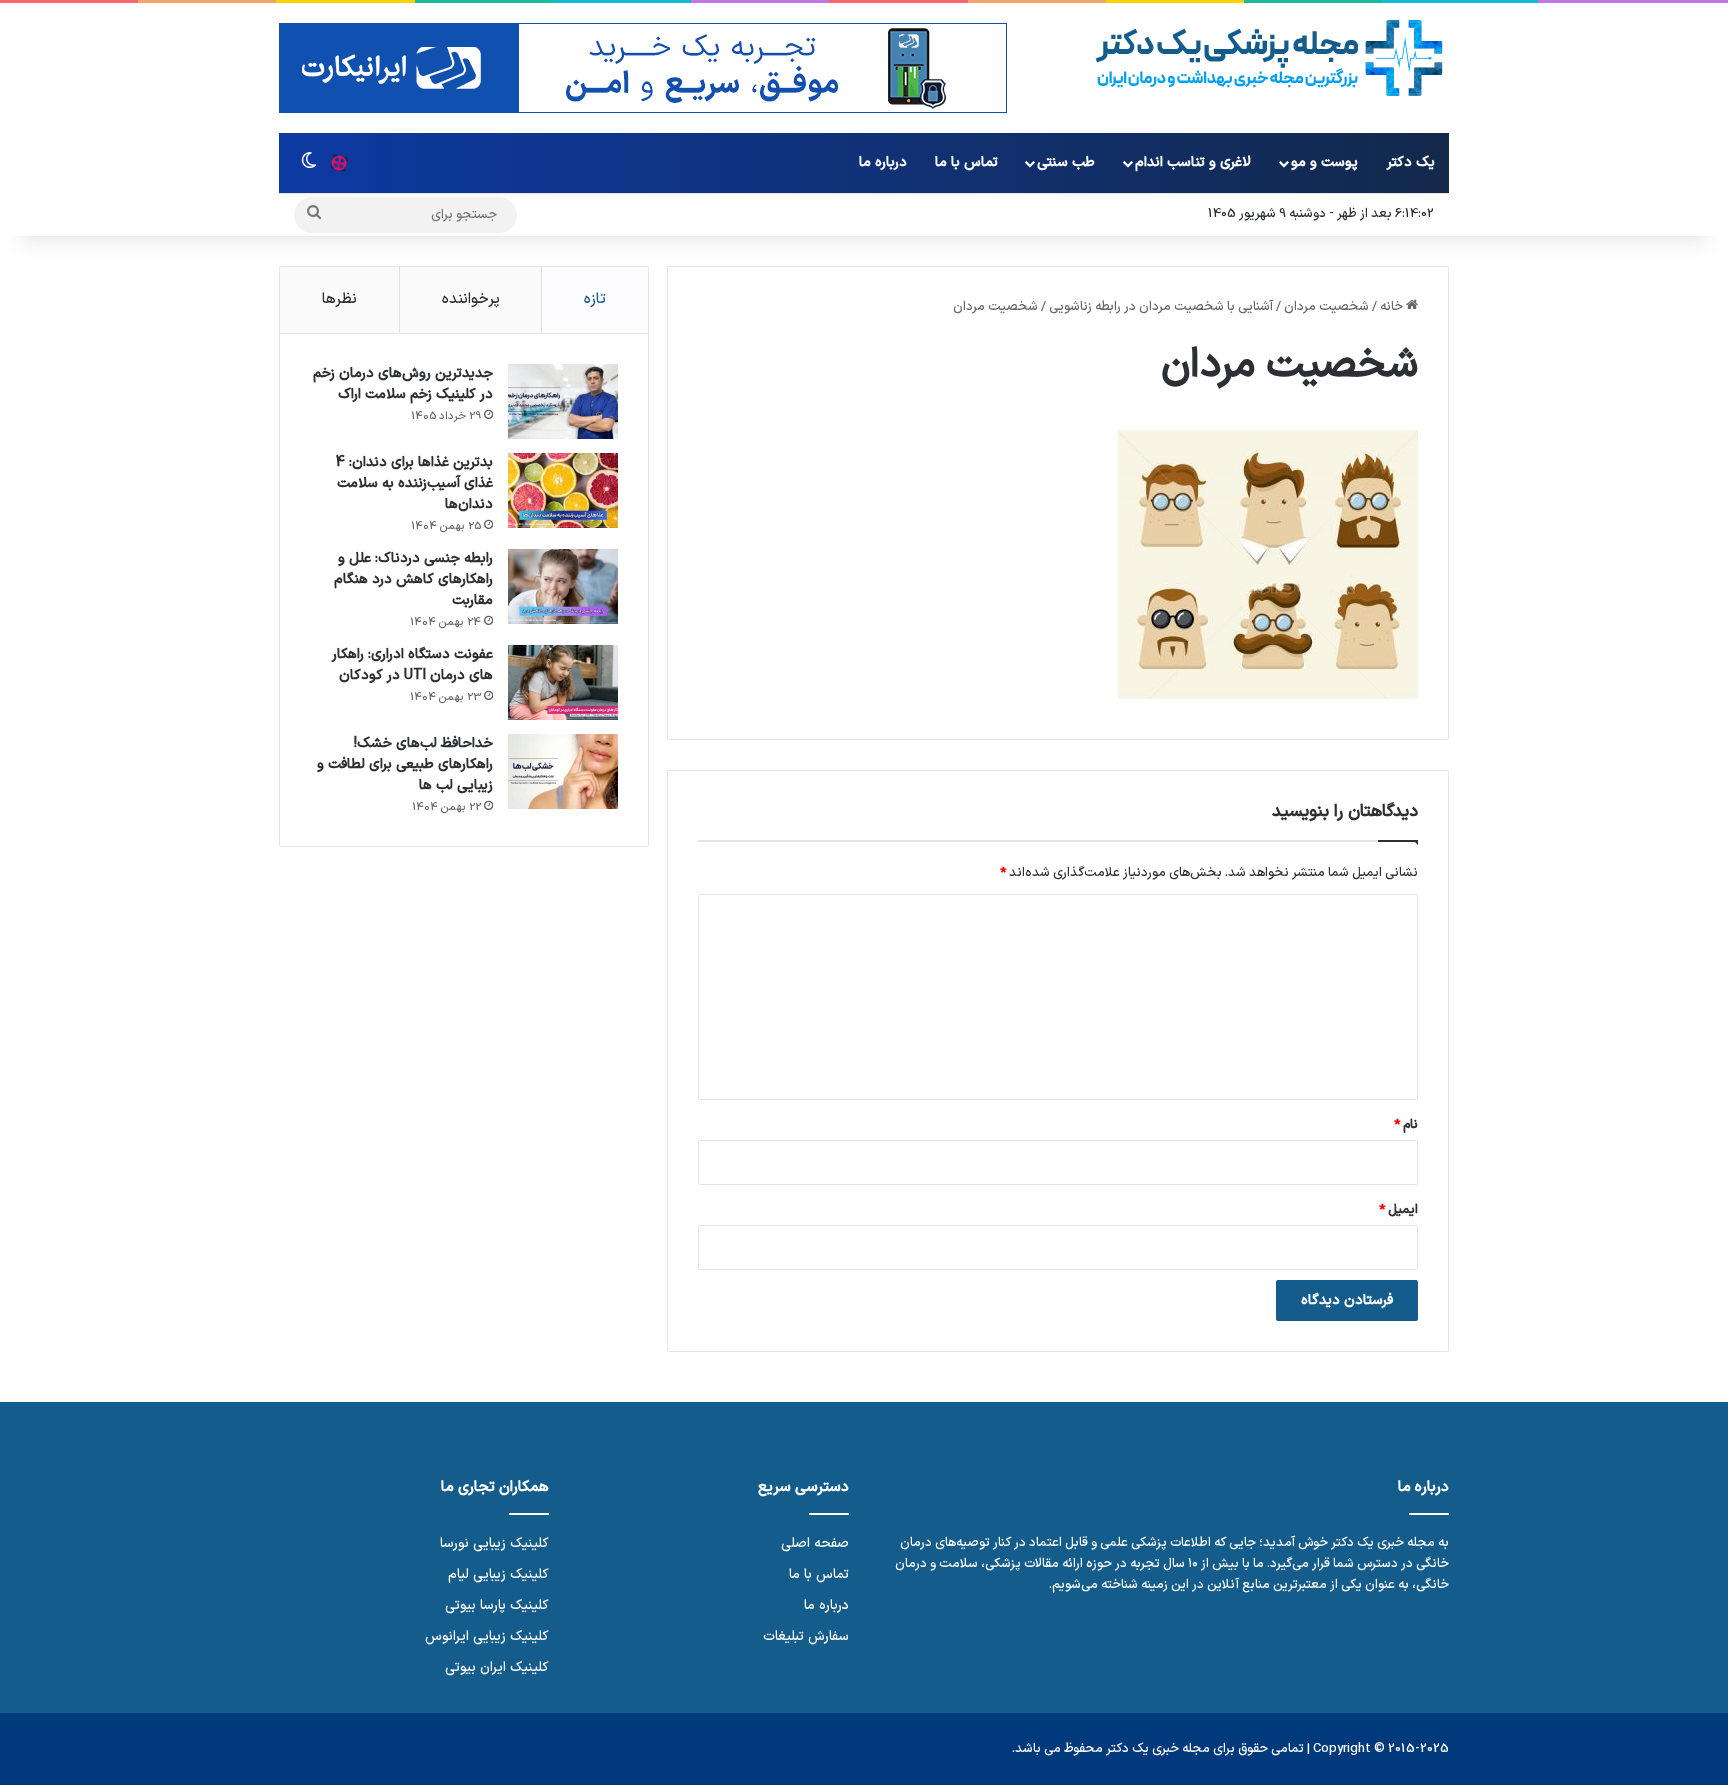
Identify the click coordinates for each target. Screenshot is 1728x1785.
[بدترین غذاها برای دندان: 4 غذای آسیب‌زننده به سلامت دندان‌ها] (563, 490)
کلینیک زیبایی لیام (498, 1574)
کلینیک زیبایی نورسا (494, 1543)
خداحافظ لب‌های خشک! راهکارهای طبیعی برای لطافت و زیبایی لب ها (405, 764)
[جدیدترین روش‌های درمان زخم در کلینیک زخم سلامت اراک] (563, 401)
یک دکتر (1411, 162)
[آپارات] (339, 163)
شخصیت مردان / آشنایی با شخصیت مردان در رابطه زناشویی (1209, 307)
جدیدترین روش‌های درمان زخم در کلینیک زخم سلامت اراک (403, 384)
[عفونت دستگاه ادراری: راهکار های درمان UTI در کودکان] (563, 682)
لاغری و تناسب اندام (1193, 162)
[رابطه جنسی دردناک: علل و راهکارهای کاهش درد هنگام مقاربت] (563, 586)
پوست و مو (1324, 162)
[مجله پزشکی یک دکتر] (1269, 58)
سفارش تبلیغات (806, 1636)
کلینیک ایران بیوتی (497, 1667)
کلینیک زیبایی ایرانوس (487, 1636)
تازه (595, 299)
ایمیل (1398, 1210)
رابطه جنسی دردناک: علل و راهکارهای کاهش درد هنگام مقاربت (413, 579)
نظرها (339, 299)
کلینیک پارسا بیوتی (497, 1605)
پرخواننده (471, 299)
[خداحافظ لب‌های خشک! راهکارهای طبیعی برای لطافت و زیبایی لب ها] (563, 771)
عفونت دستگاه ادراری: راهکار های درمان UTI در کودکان (412, 665)
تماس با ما (966, 162)
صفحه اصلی (815, 1543)
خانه (1393, 307)
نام (1406, 1125)
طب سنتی (1066, 162)
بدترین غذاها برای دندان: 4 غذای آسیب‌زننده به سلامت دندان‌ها (414, 483)
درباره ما (883, 162)
